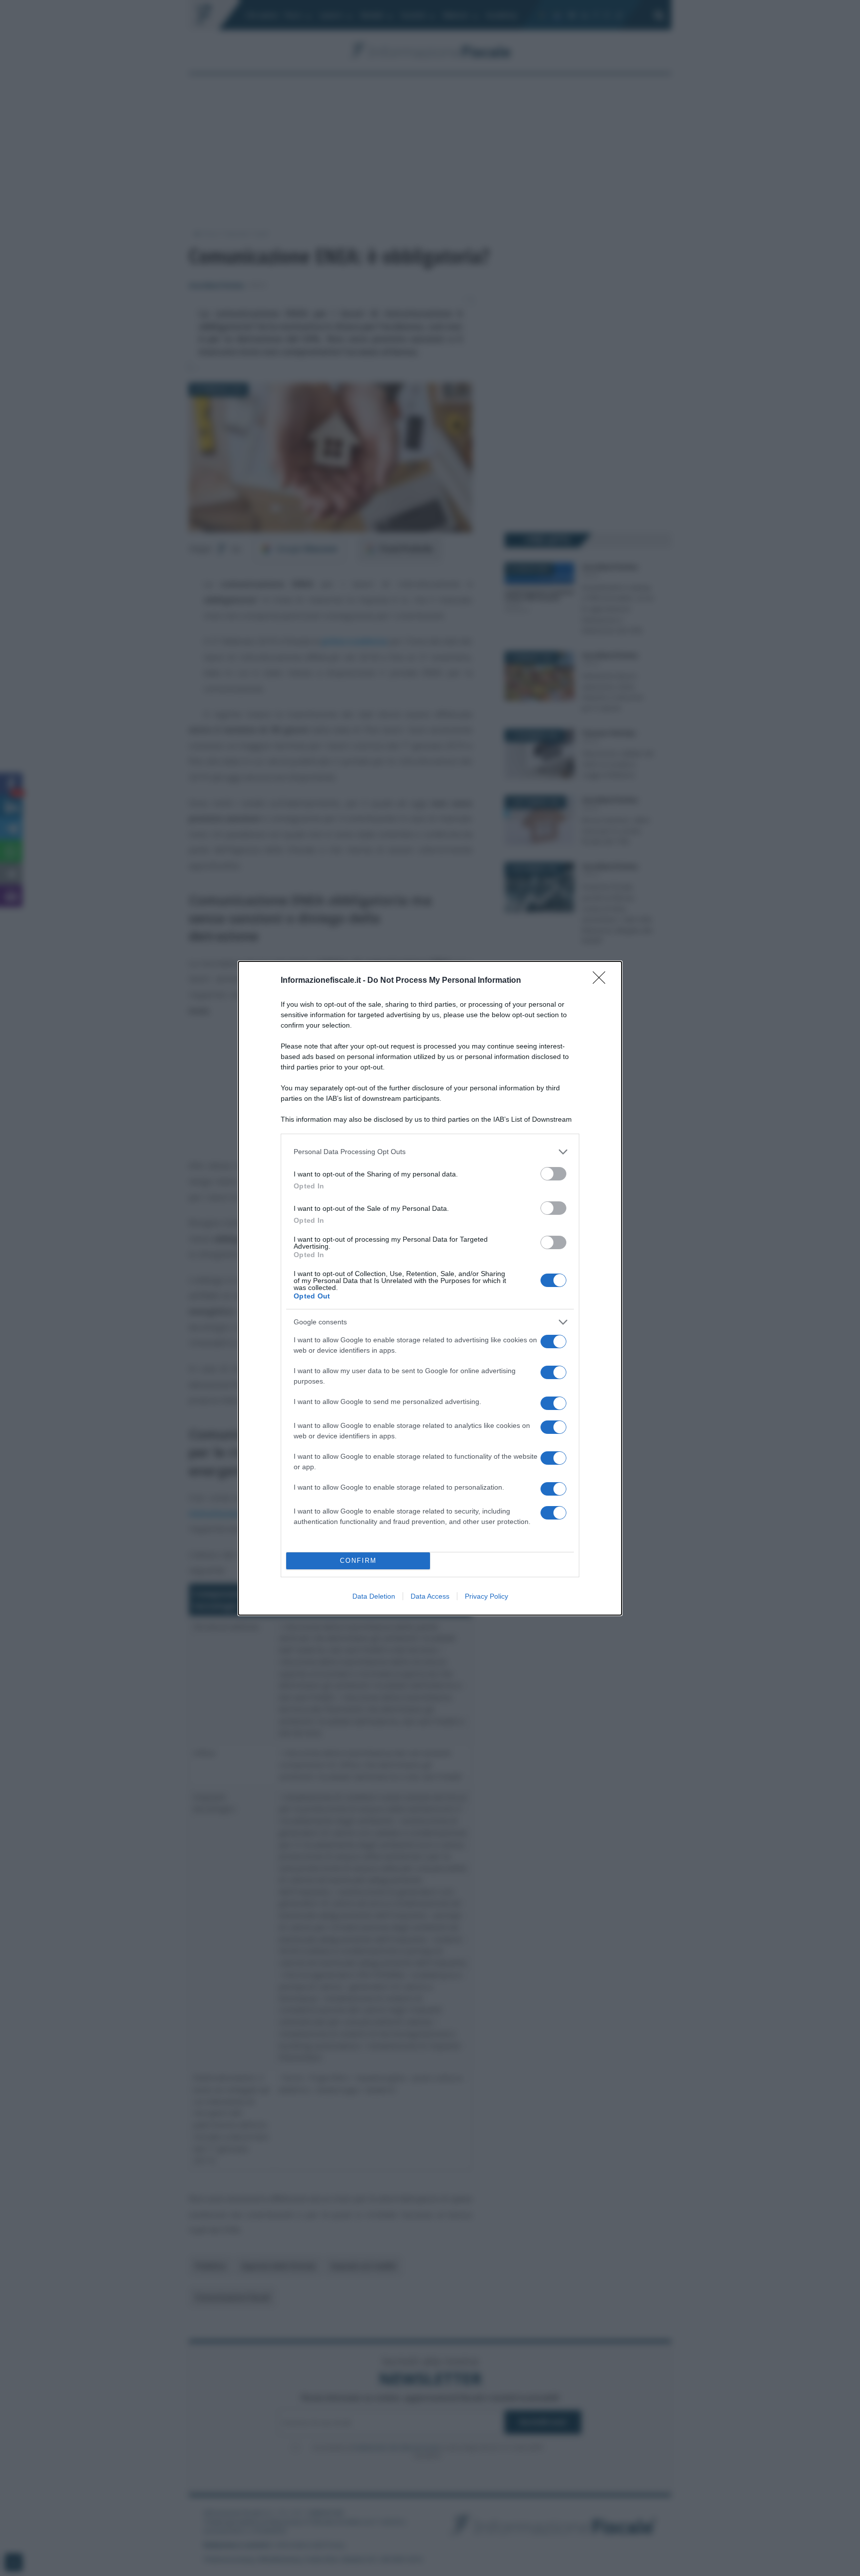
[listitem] (430, 1152)
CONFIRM (358, 1561)
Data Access (430, 1596)
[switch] (553, 1174)
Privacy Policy (486, 1596)
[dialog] (430, 1288)
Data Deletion (374, 1596)
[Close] (602, 981)
